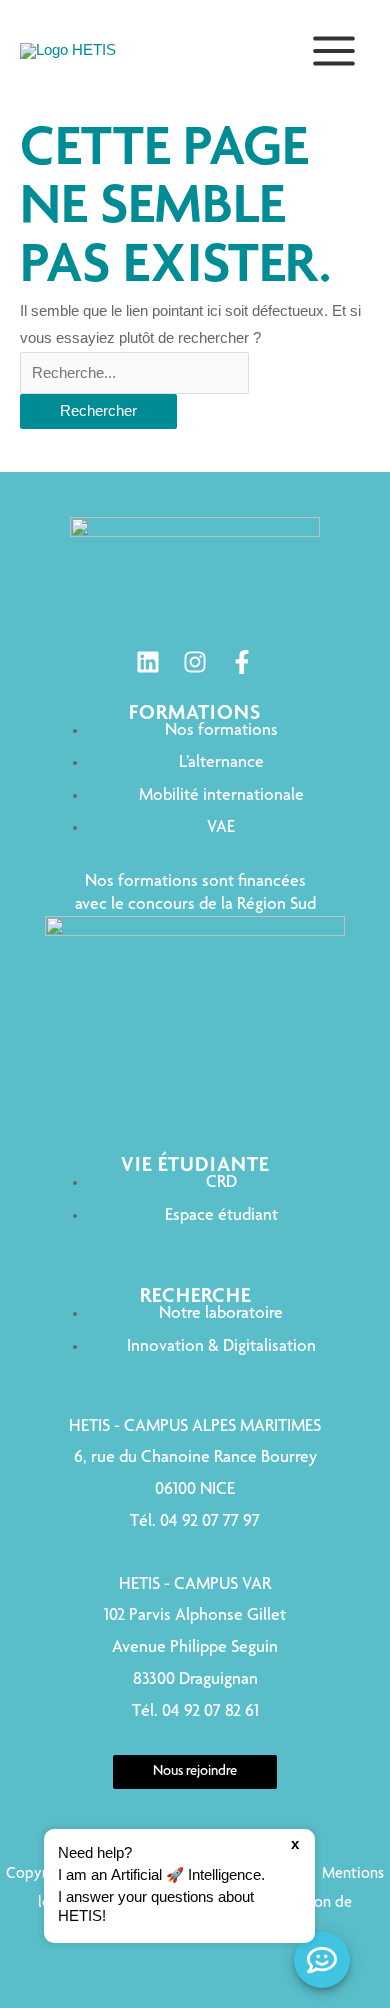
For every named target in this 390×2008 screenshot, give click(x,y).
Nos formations (221, 731)
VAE (221, 828)
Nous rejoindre (195, 1772)
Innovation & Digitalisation (221, 1347)
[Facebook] (242, 662)
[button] (179, 1886)
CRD (221, 1183)
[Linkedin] (148, 662)
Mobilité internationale (221, 796)
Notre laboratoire (221, 1314)
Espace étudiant (221, 1216)
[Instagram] (195, 662)
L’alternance (221, 763)
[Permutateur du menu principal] (334, 51)
